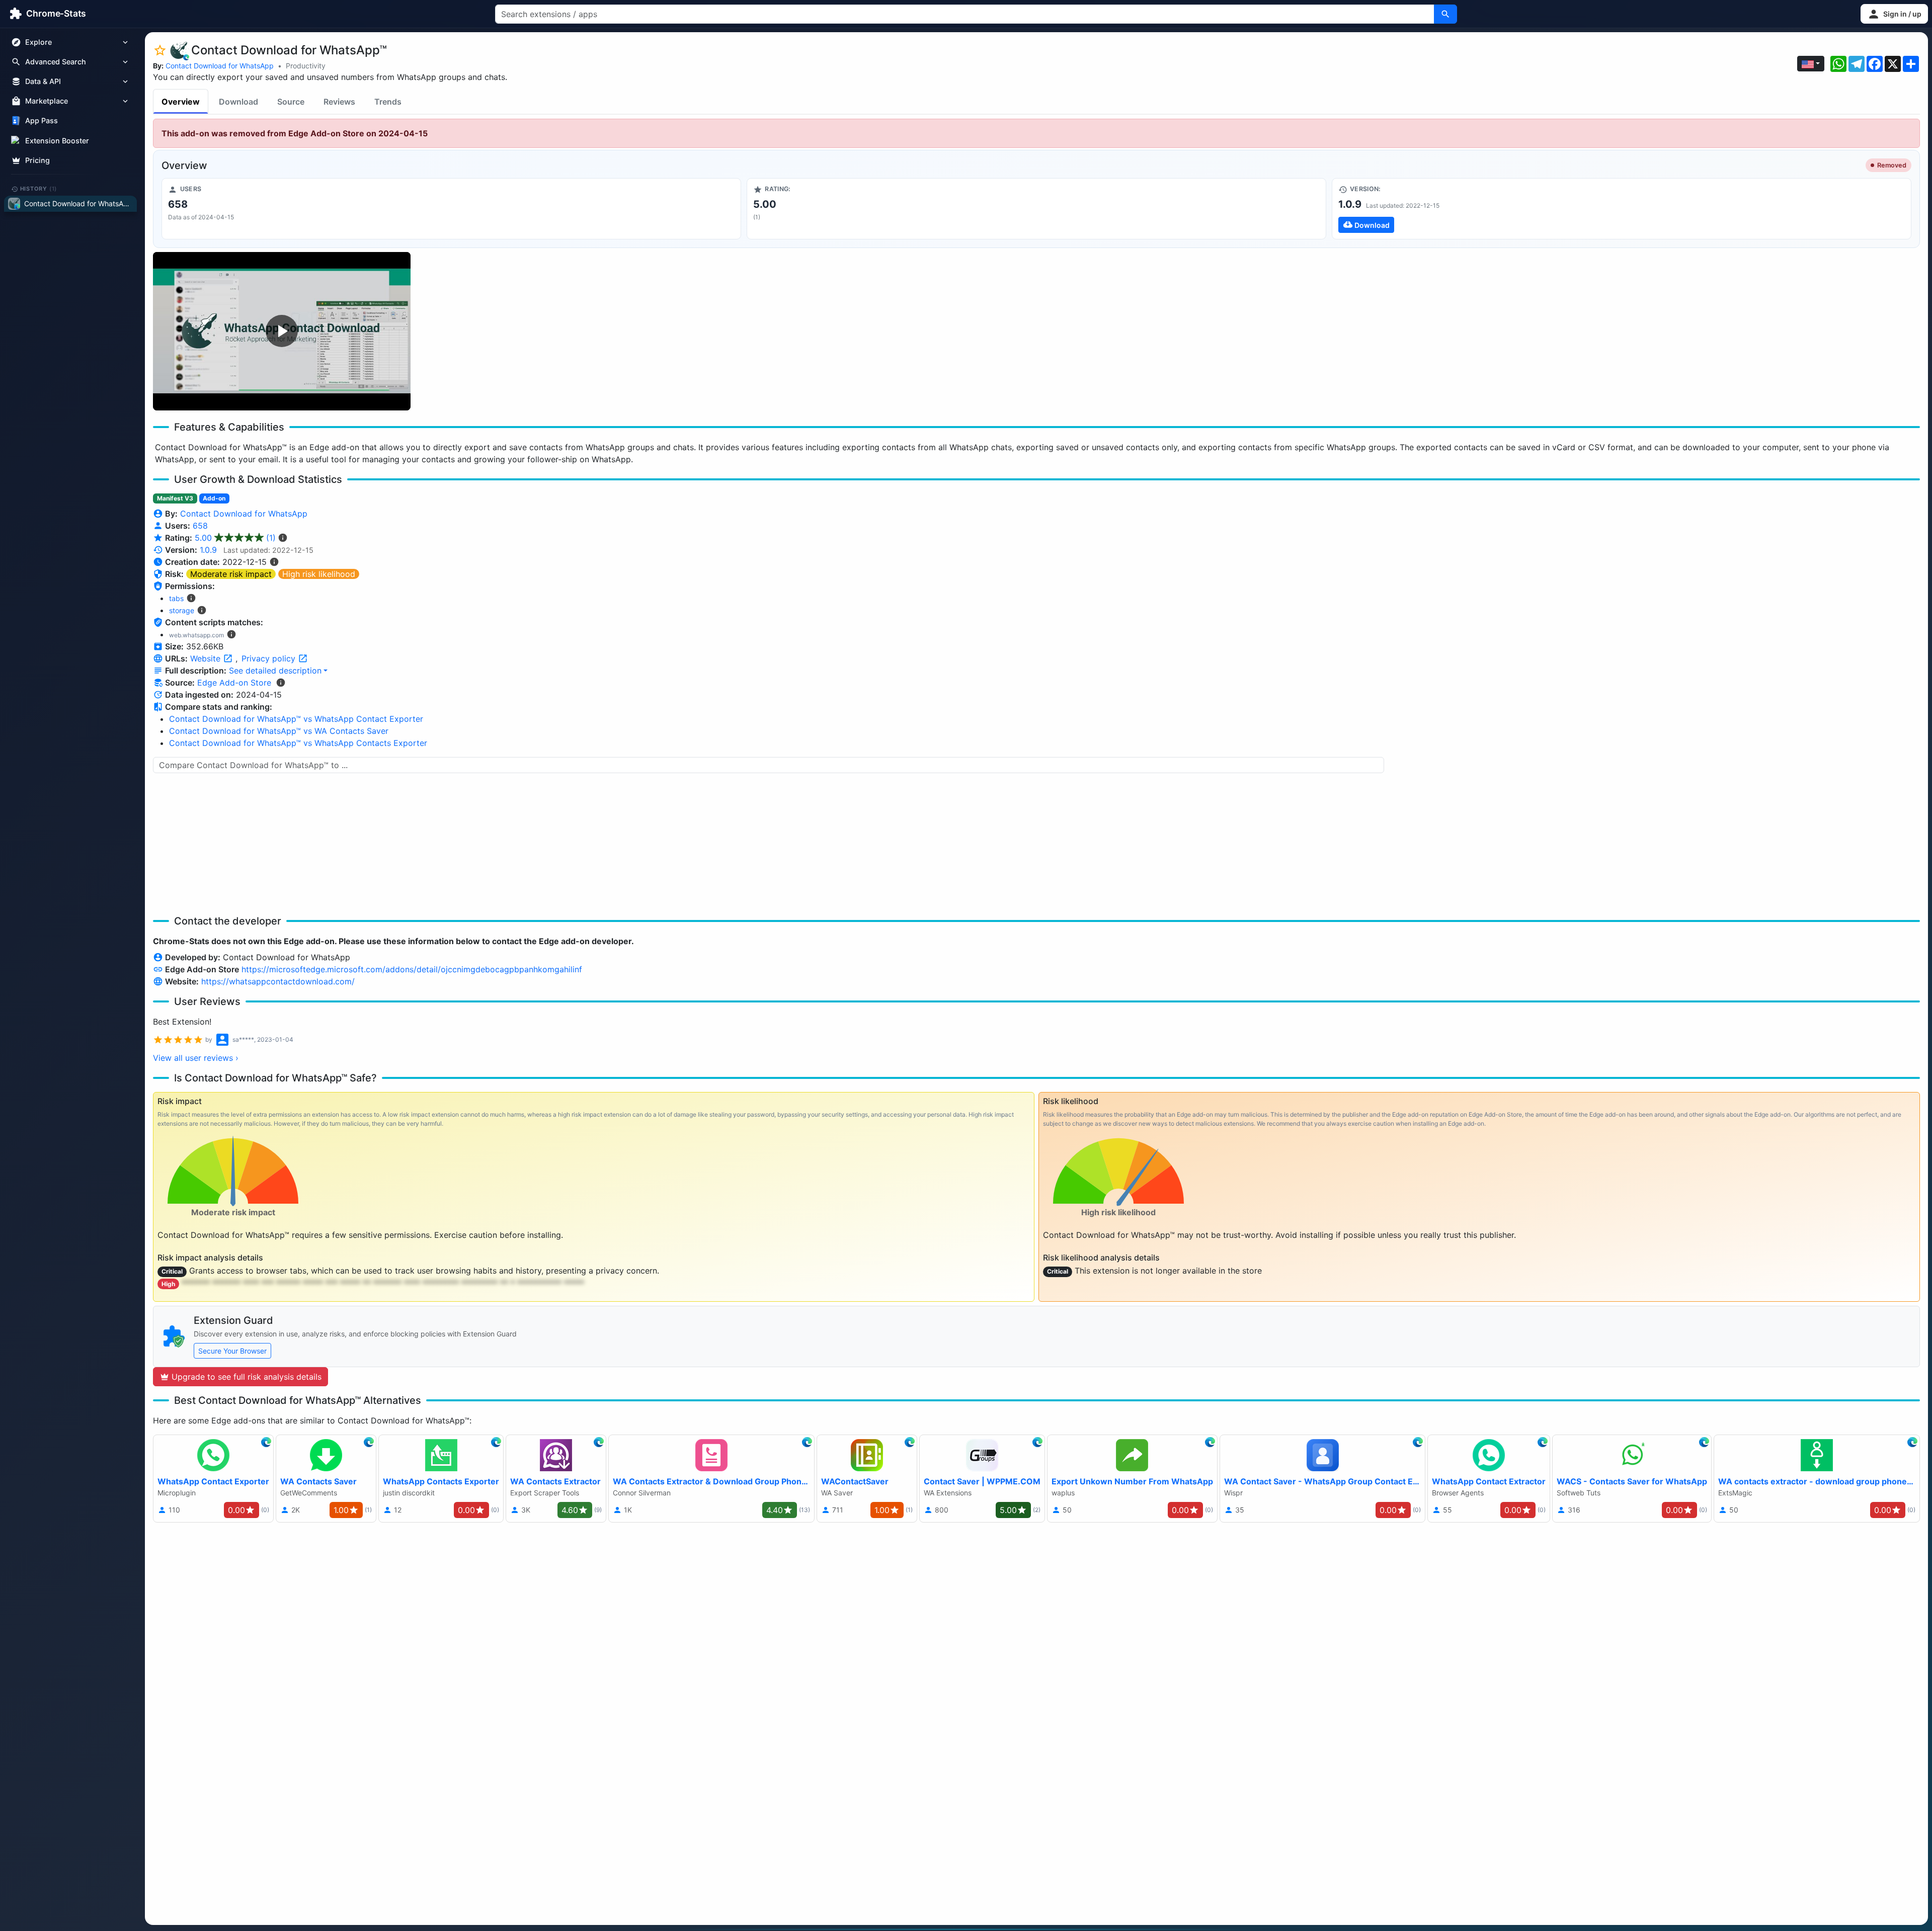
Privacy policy (270, 658)
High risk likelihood (319, 574)
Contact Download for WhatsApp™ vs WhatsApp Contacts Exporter (298, 743)
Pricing (37, 160)
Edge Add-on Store (234, 683)
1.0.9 (208, 550)
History (39, 189)
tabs (176, 598)
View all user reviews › (196, 1058)
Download (238, 102)
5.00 (235, 538)
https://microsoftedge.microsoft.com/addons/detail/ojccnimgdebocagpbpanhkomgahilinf (412, 969)
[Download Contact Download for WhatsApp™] (1622, 209)
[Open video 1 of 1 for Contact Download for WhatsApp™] (282, 331)
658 (200, 526)
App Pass (42, 121)
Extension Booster (57, 141)
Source (291, 102)
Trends (388, 102)
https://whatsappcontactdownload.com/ (278, 981)
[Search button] (1445, 14)
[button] (1894, 14)
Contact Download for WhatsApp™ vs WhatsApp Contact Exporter (296, 719)
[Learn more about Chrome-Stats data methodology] (281, 683)
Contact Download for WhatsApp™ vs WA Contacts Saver (279, 731)
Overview (181, 102)
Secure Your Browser (232, 1351)
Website (207, 658)
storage (182, 610)
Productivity (306, 66)
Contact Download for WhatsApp (220, 66)
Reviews (339, 102)
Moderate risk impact (231, 574)
